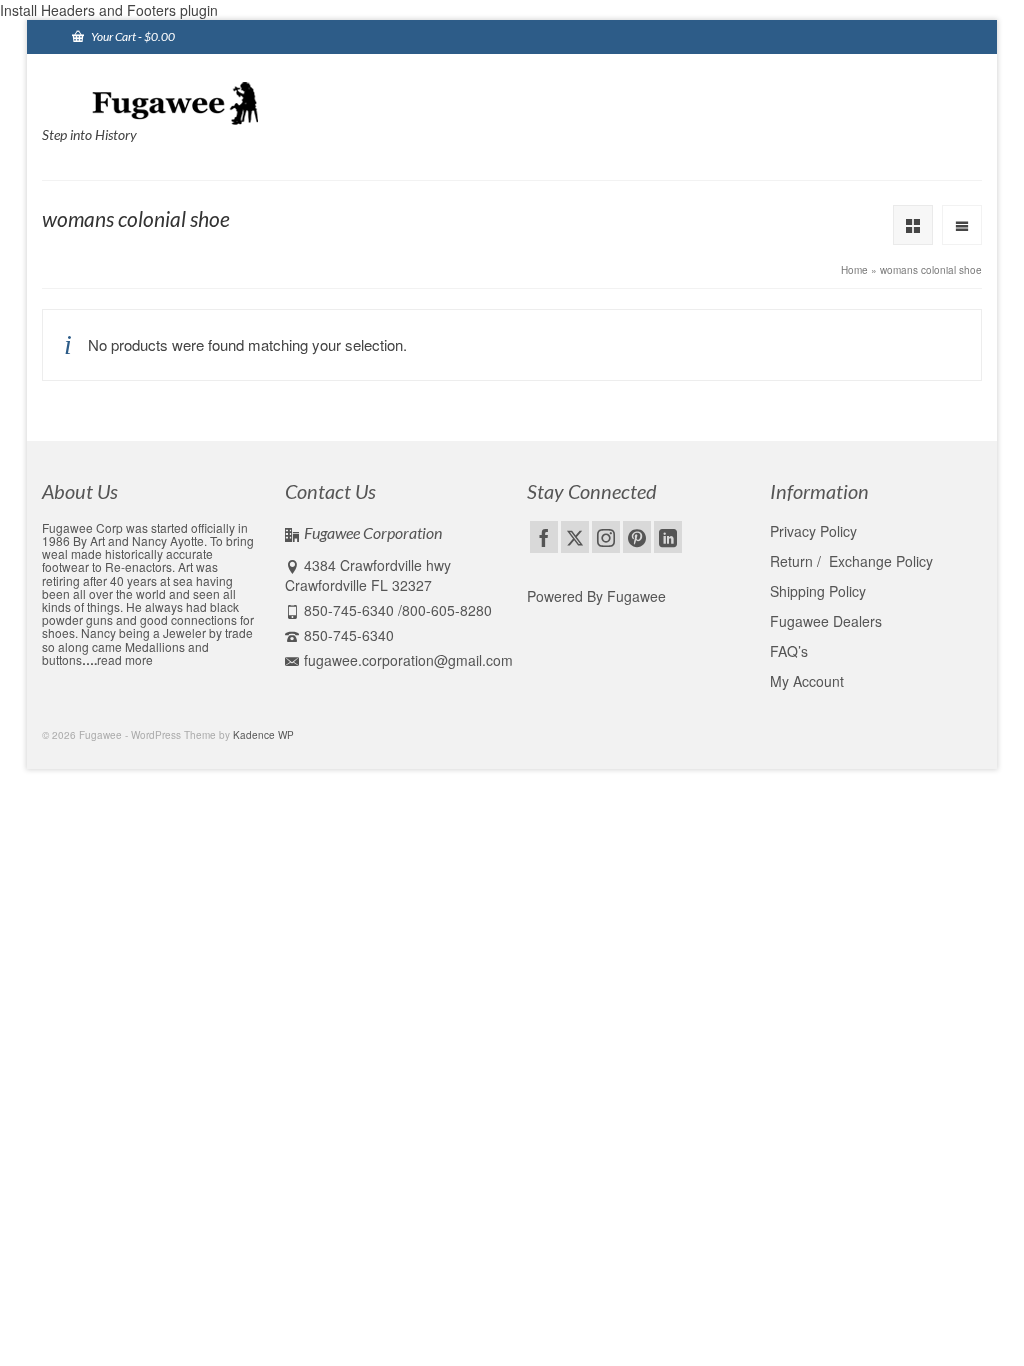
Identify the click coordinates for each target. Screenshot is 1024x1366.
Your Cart (132, 36)
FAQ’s (789, 651)
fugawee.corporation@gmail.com (408, 660)
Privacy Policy (813, 531)
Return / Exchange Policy (851, 561)
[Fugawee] (188, 102)
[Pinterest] (637, 537)
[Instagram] (606, 537)
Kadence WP (263, 735)
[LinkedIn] (668, 537)
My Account (807, 681)
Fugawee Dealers (828, 621)
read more (125, 659)
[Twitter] (575, 537)
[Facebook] (544, 537)
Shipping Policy (818, 591)
